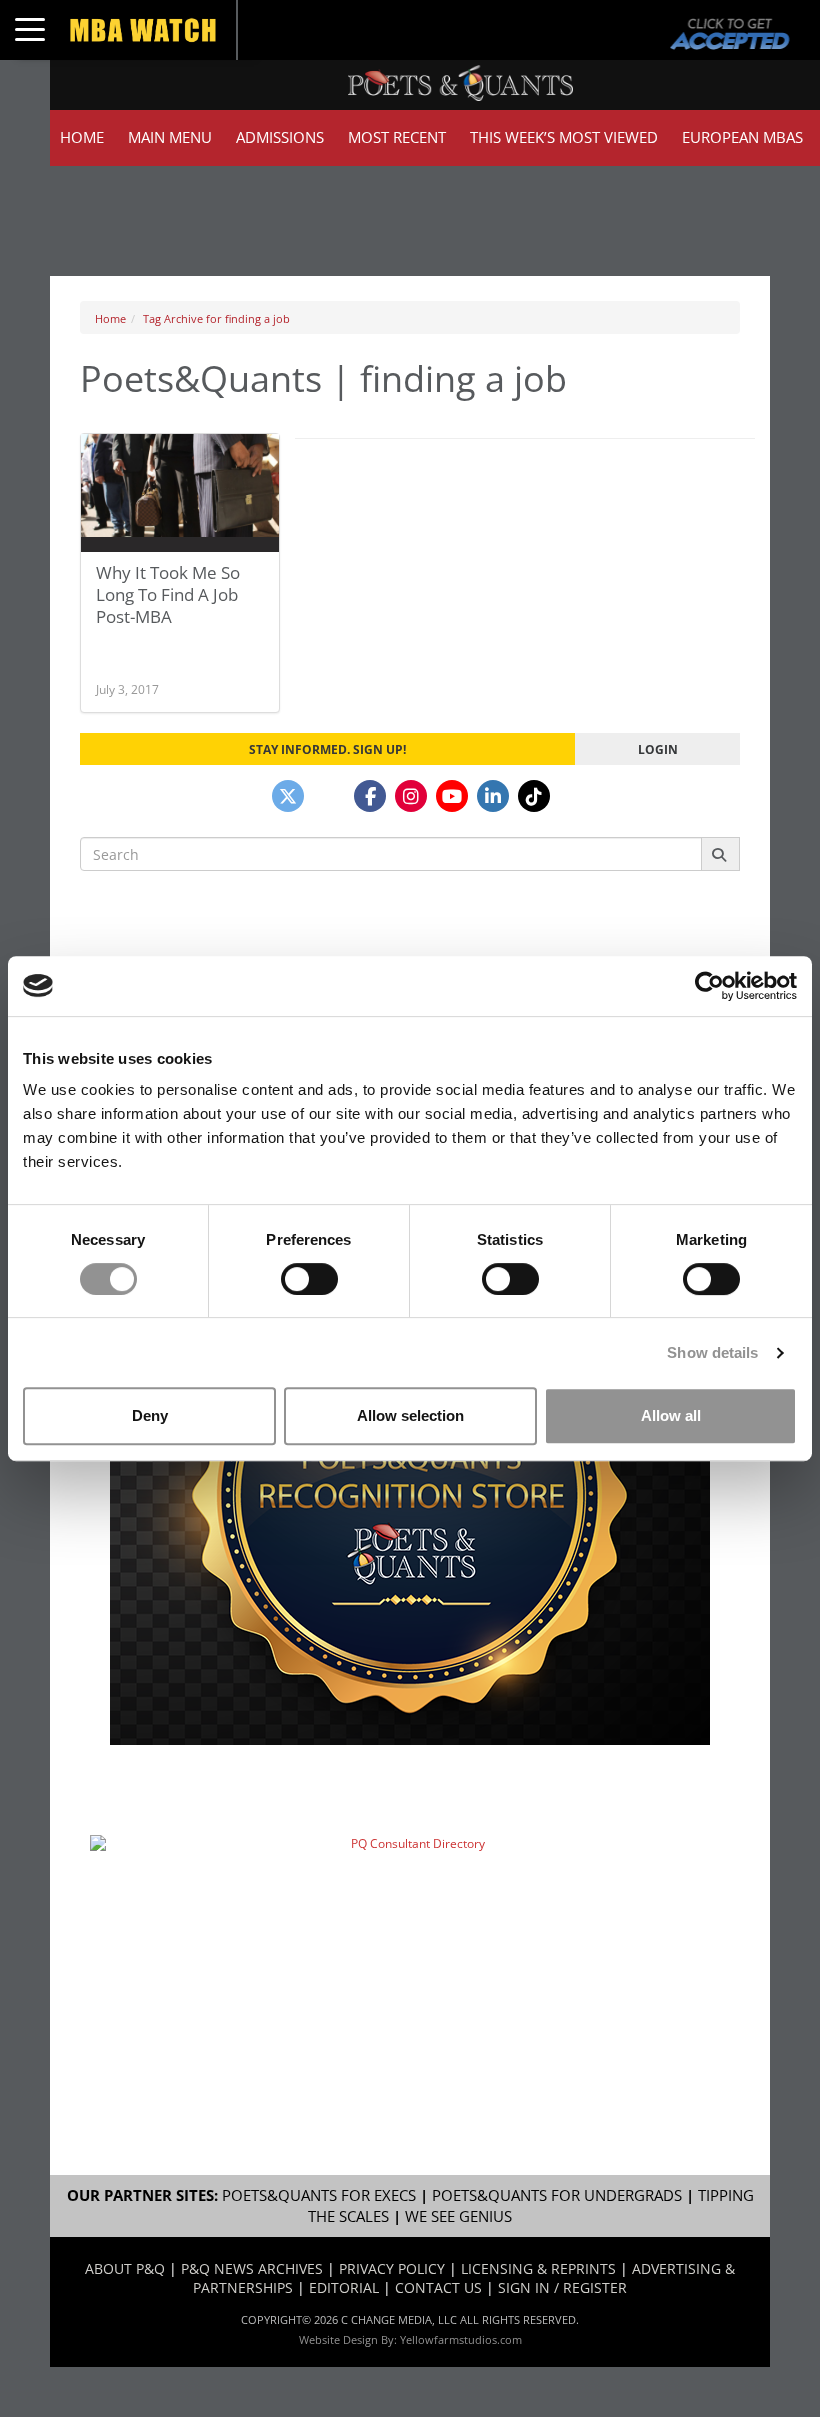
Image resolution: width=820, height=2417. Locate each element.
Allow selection (410, 1415)
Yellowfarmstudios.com (461, 2339)
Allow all (671, 1415)
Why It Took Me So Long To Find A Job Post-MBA (168, 594)
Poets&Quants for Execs (319, 2195)
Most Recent (397, 137)
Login (658, 749)
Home (82, 137)
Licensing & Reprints (538, 2268)
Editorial (344, 2287)
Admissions (280, 137)
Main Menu (170, 137)
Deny (150, 1415)
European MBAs (742, 137)
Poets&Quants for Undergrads (557, 2195)
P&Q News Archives (252, 2268)
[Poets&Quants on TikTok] (534, 796)
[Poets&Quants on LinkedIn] (493, 796)
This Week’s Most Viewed (564, 137)
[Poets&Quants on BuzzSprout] (329, 796)
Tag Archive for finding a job (216, 318)
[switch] (309, 1279)
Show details (712, 1352)
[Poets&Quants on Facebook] (370, 796)
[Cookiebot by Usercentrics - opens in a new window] (709, 986)
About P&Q (125, 2268)
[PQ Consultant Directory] (410, 1935)
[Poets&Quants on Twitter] (288, 796)
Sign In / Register (562, 2287)
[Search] (720, 854)
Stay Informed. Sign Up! (327, 749)
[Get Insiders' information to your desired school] (410, 1494)
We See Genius (458, 2216)
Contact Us (438, 2287)
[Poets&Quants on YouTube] (452, 796)
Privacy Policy (392, 2268)
